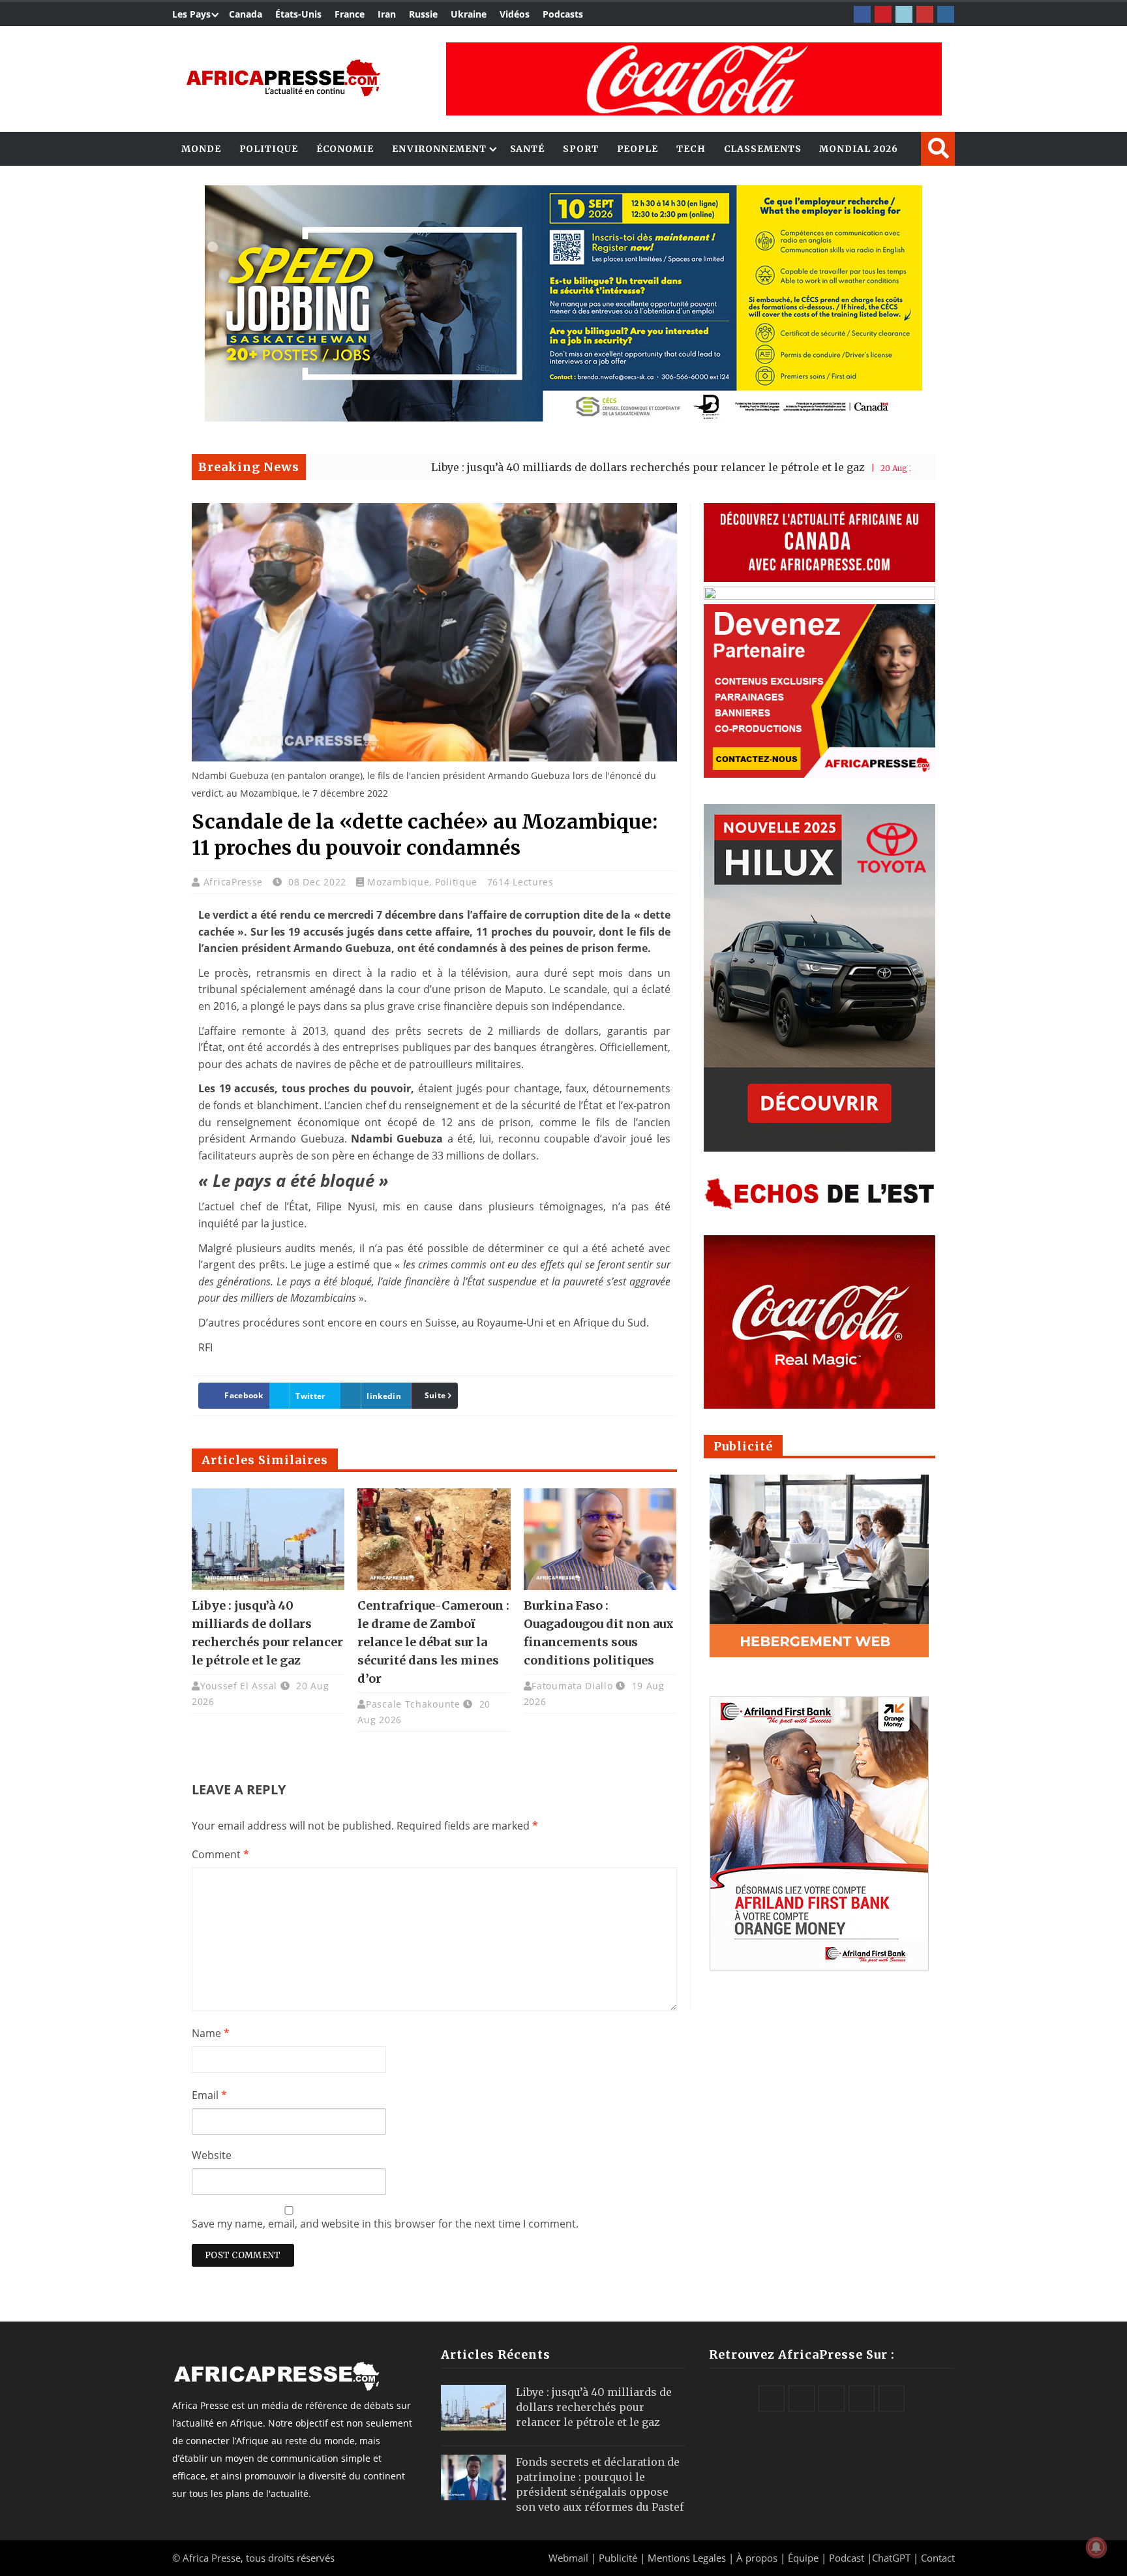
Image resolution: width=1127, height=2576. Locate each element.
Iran (387, 14)
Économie (345, 149)
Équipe (804, 2558)
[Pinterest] (883, 14)
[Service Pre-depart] (563, 418)
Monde (201, 149)
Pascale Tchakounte (413, 1704)
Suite (435, 1395)
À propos (757, 2558)
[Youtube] (925, 14)
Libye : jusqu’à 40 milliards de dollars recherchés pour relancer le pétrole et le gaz (546, 467)
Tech (691, 149)
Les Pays (191, 14)
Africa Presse (212, 2558)
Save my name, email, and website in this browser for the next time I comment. (385, 2224)
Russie (423, 14)
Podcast (847, 2558)
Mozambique (398, 882)
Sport (581, 149)
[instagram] (946, 14)
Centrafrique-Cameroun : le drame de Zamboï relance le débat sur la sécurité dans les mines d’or (433, 1642)
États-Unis (298, 14)
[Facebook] (862, 14)
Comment (220, 1854)
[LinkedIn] (904, 14)
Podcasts (563, 14)
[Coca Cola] (694, 79)
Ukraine (469, 14)
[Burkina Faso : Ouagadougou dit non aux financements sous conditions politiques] (600, 1539)
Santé (528, 149)
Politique (269, 149)
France (350, 14)
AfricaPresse (235, 882)
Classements (763, 149)
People (638, 149)
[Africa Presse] (283, 78)
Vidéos (515, 14)
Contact (938, 2558)
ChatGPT (891, 2558)
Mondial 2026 (859, 149)
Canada (246, 14)
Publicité (619, 2558)
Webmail (568, 2558)
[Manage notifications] (1096, 2547)
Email (209, 2095)
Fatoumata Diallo (572, 1686)
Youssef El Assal (239, 1686)
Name (211, 2033)
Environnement (439, 149)
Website (212, 2155)
